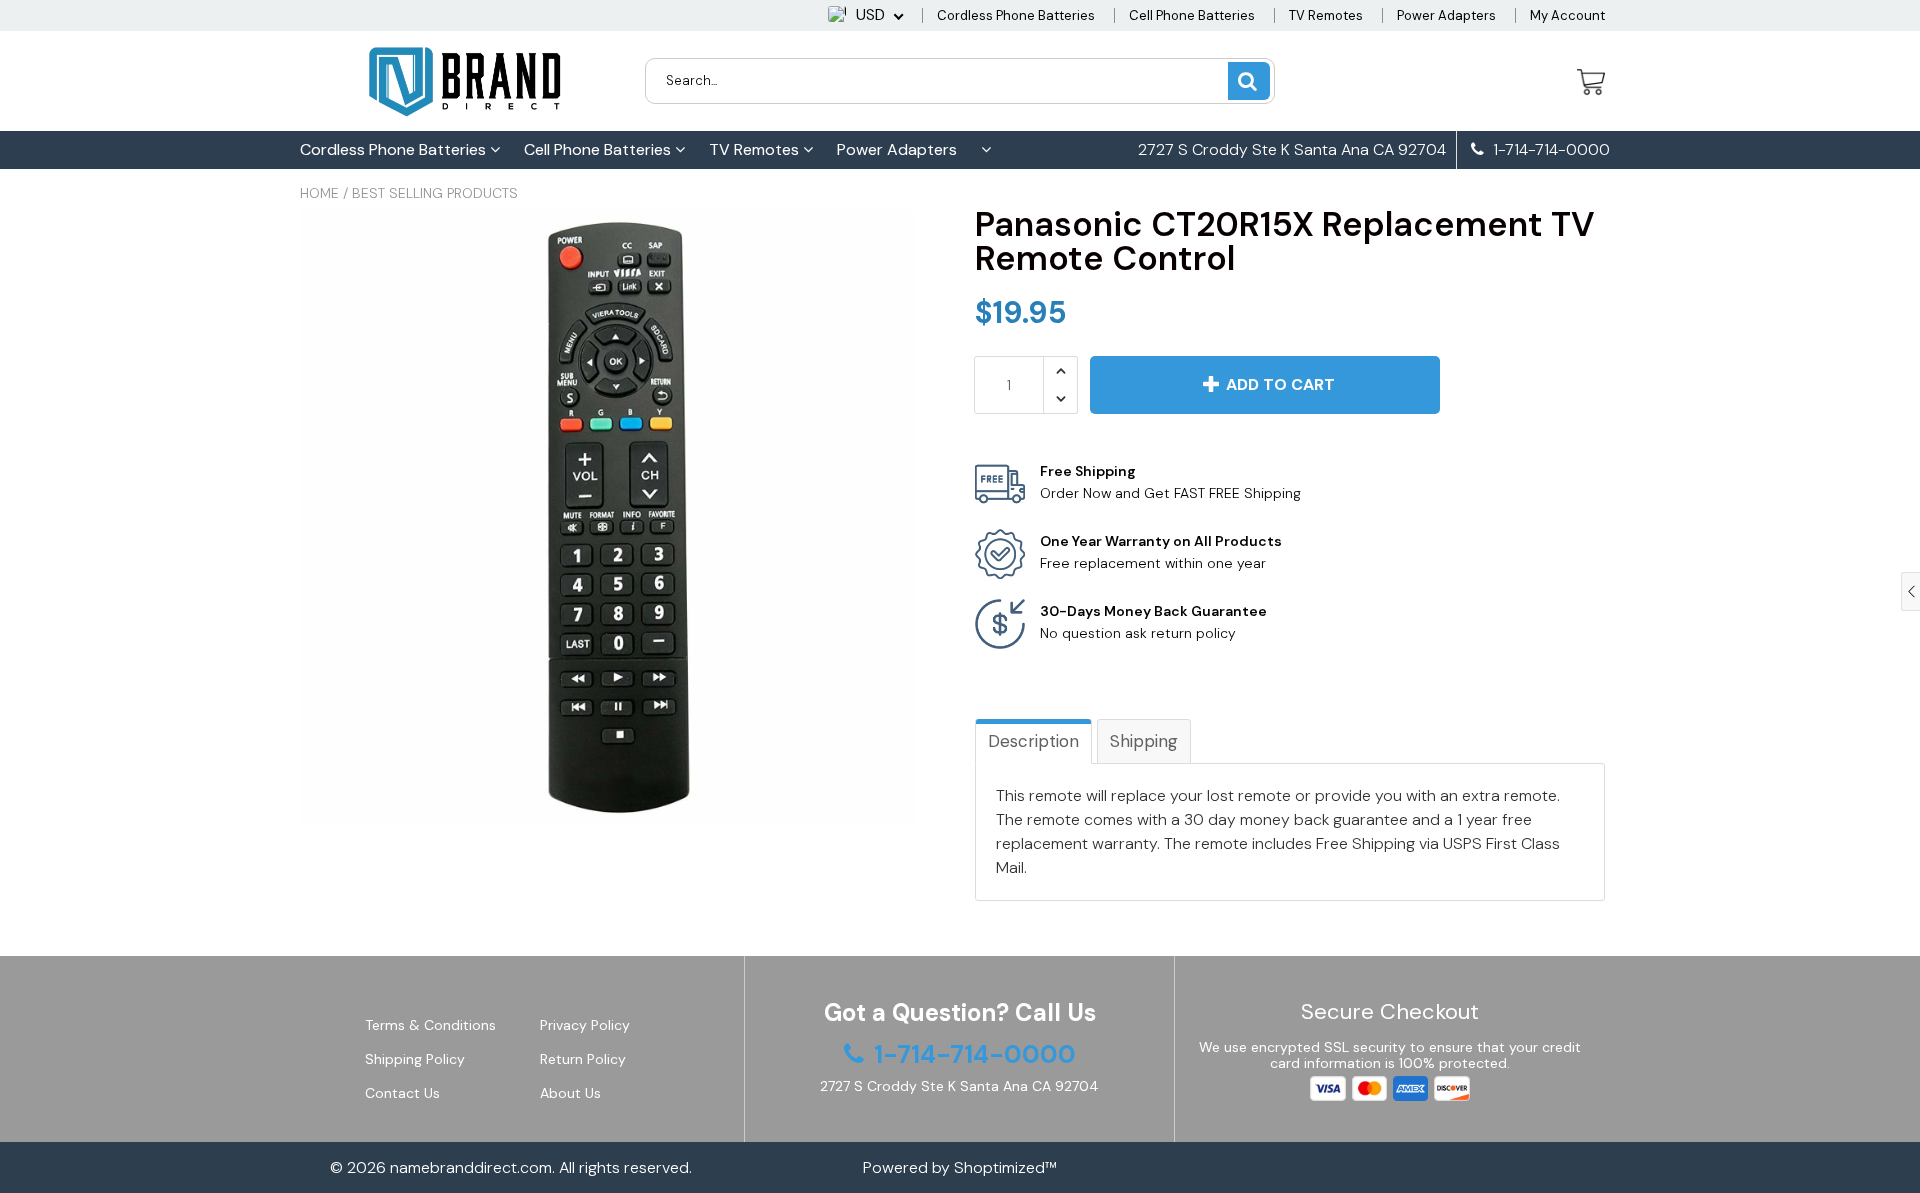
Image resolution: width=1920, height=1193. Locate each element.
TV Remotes (1326, 15)
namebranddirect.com (471, 1167)
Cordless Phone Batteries (1016, 15)
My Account (1567, 15)
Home (319, 193)
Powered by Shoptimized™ (960, 1167)
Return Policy (583, 1059)
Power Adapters (1446, 15)
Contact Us (402, 1093)
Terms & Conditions (430, 1025)
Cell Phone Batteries (1192, 15)
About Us (570, 1093)
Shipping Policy (415, 1059)
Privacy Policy (585, 1025)
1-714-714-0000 (1549, 150)
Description (1033, 741)
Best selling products (435, 193)
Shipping (1144, 741)
